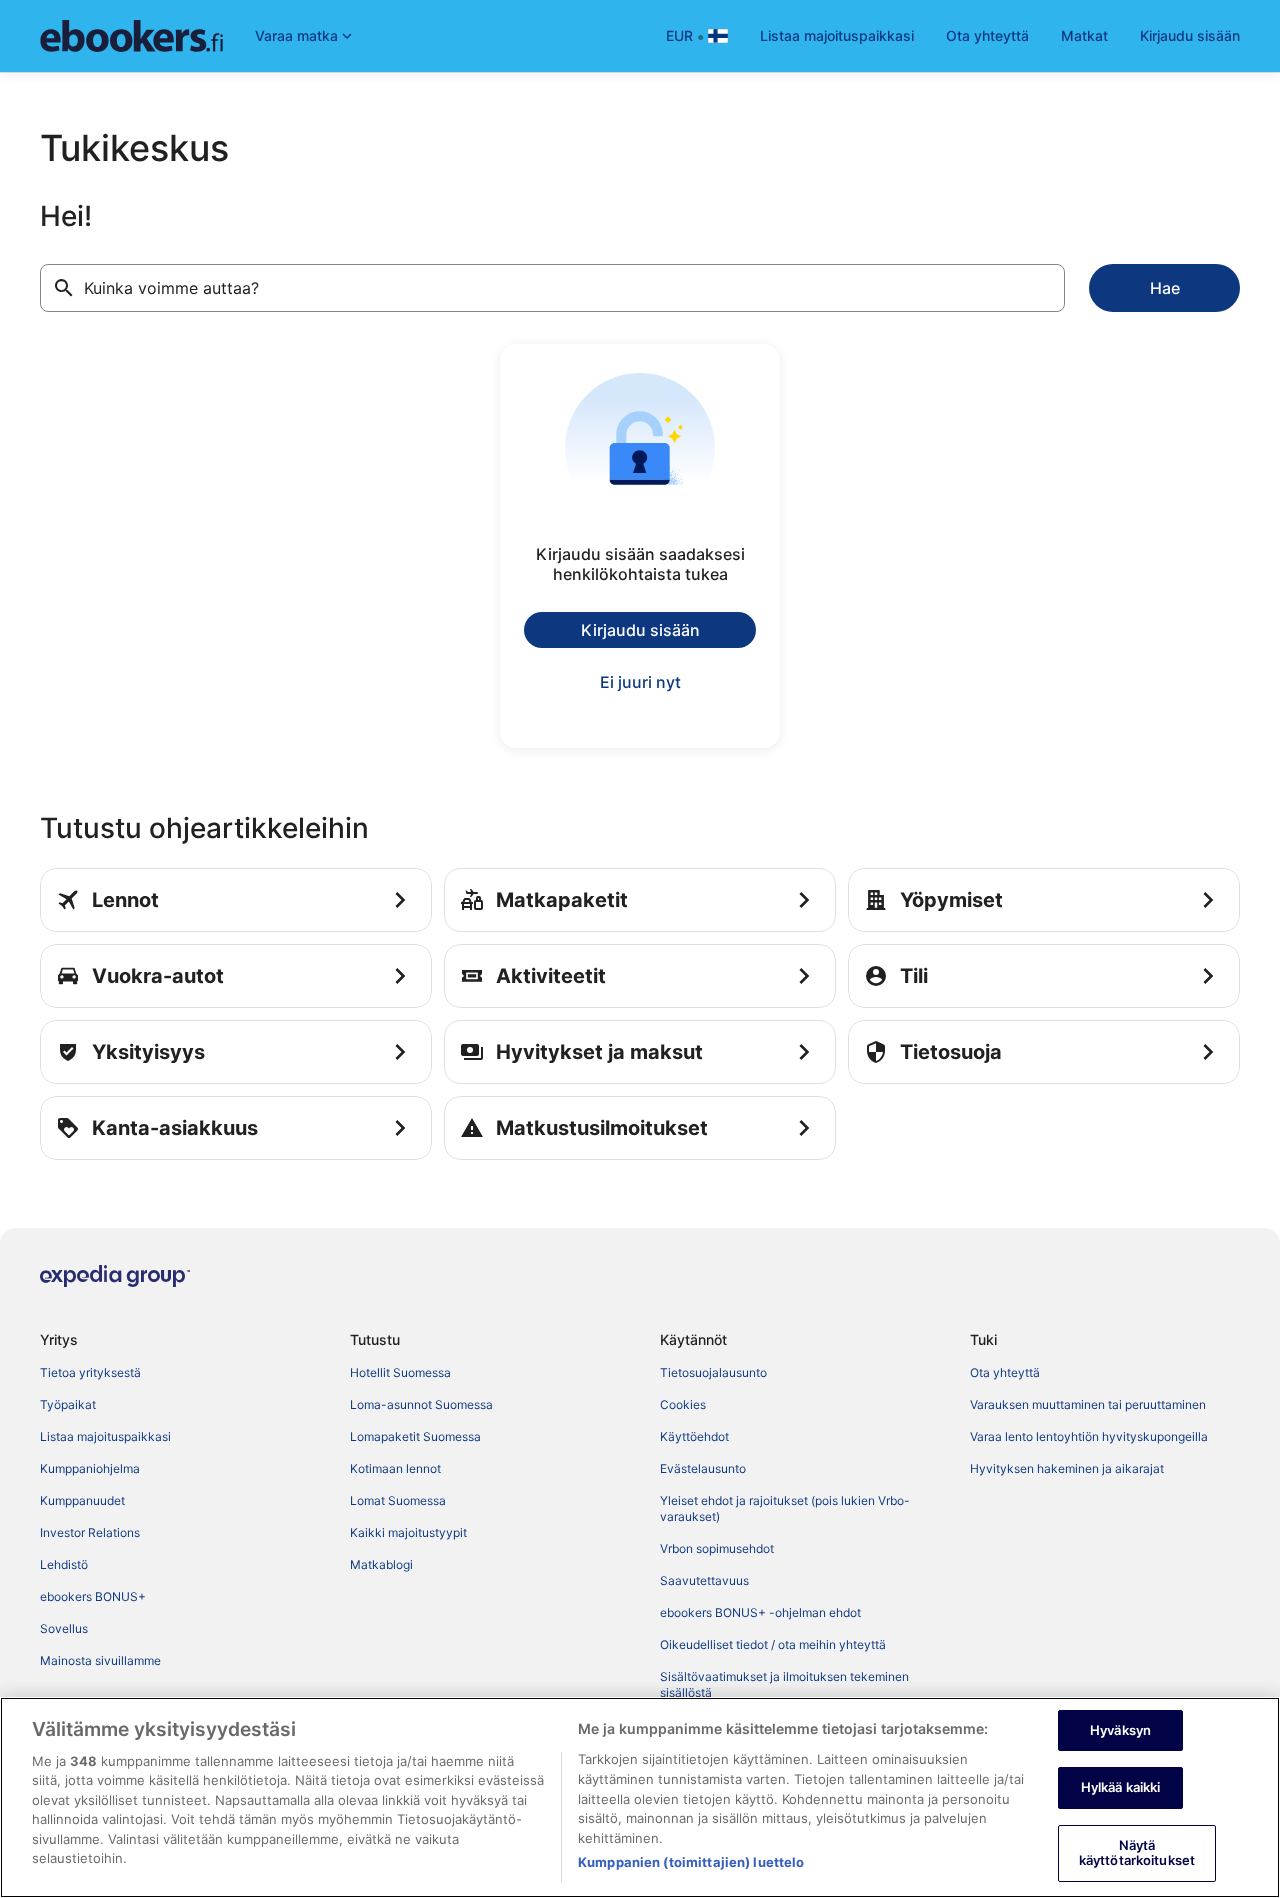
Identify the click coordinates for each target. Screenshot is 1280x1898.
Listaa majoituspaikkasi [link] (105, 1436)
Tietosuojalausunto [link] (713, 1372)
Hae (1165, 288)
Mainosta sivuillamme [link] (100, 1660)
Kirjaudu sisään (1190, 35)
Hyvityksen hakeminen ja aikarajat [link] (1067, 1468)
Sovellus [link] (64, 1628)
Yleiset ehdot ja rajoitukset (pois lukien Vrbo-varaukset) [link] (785, 1508)
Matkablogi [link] (381, 1564)
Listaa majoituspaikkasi (837, 35)
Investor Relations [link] (90, 1532)
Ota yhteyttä (987, 35)
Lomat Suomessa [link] (398, 1500)
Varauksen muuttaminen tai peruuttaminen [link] (1088, 1404)
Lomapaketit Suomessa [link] (415, 1436)
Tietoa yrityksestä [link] (90, 1372)
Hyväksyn (1120, 1730)
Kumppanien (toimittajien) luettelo (691, 1862)
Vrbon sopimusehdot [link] (717, 1548)
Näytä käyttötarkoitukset (1137, 1853)
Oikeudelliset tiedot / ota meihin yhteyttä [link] (773, 1644)
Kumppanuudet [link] (82, 1500)
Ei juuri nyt (640, 682)
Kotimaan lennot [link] (395, 1468)
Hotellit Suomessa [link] (400, 1372)
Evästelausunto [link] (703, 1468)
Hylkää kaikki (1121, 1787)
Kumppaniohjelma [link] (90, 1468)
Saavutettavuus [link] (704, 1580)
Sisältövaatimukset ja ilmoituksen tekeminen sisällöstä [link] (784, 1684)
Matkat (1084, 35)
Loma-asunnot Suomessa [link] (421, 1404)
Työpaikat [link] (68, 1404)
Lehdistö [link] (64, 1564)
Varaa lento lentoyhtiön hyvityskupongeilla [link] (1089, 1436)
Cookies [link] (683, 1404)
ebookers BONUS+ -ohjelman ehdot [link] (760, 1612)
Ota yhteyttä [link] (1005, 1372)
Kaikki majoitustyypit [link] (408, 1532)
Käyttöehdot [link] (694, 1436)
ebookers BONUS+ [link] (93, 1596)
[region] (640, 1797)
